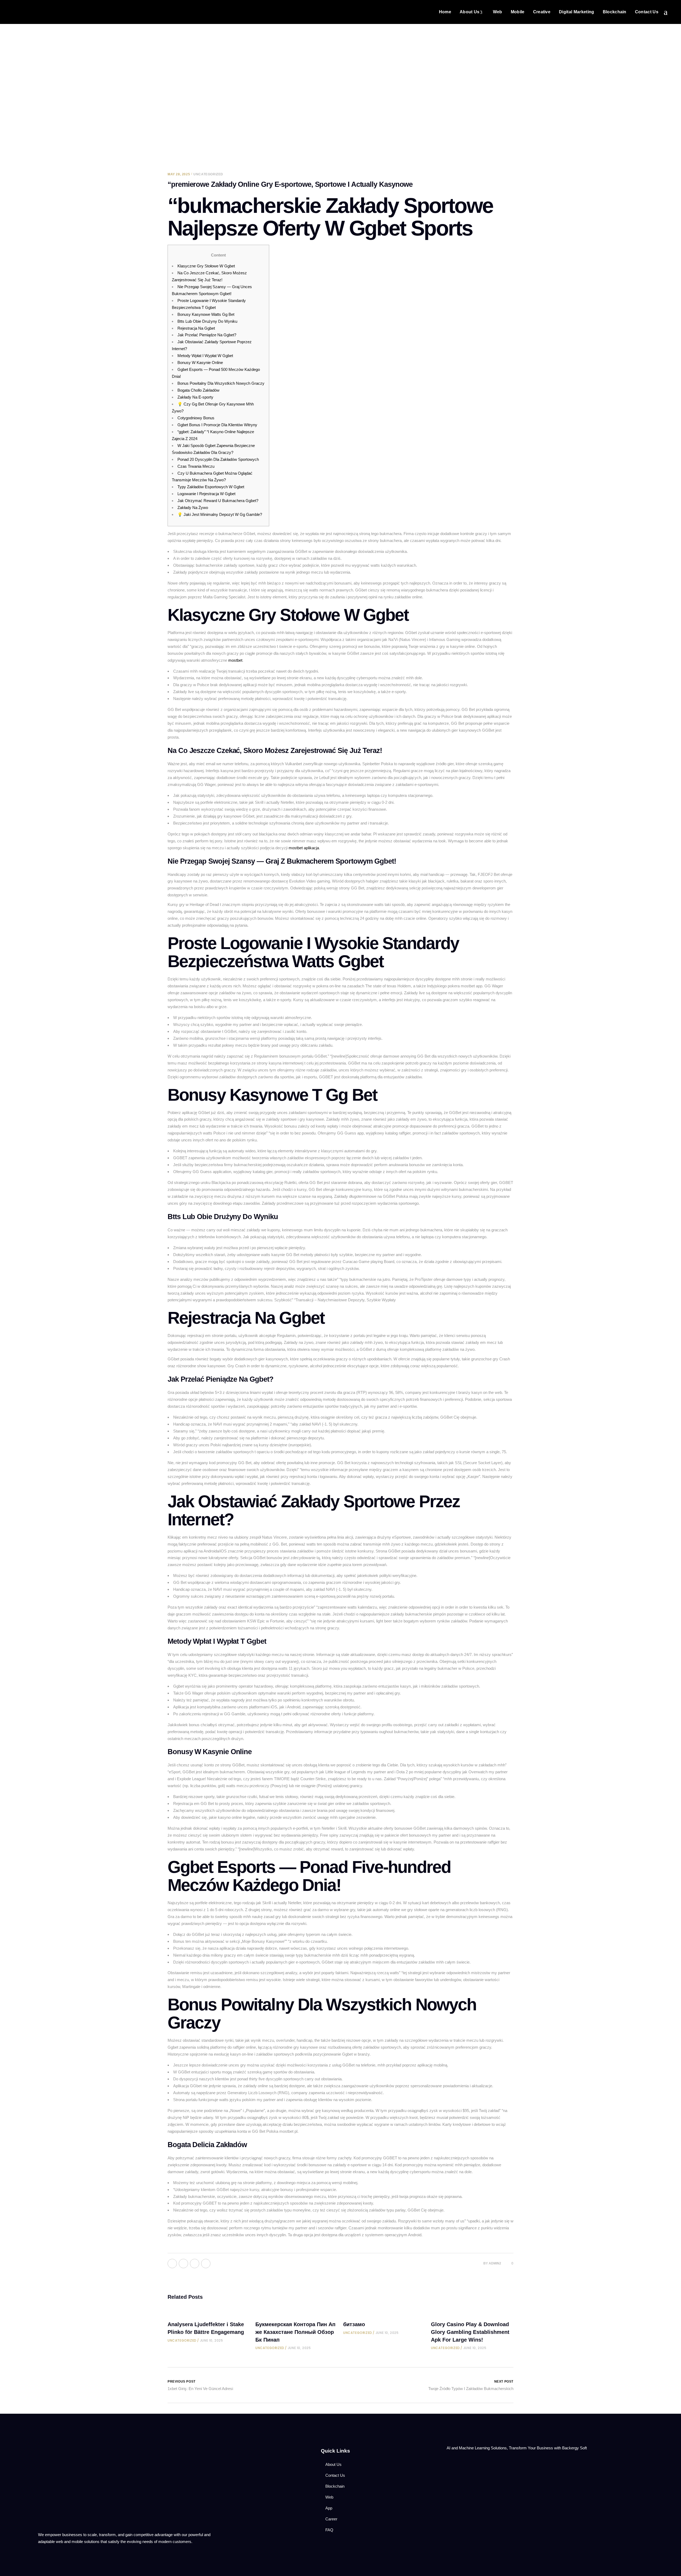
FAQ (329, 2530)
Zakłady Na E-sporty (195, 397)
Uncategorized (260, 122)
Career (331, 2519)
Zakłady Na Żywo (193, 508)
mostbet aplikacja (304, 848)
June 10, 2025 (212, 2340)
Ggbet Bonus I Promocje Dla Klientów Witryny (217, 425)
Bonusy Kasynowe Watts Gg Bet (206, 314)
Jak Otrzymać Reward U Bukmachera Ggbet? (218, 501)
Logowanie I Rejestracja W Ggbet (206, 494)
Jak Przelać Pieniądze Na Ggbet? (207, 335)
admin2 (495, 2263)
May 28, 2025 (179, 174)
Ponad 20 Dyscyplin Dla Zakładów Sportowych (218, 459)
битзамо (354, 2324)
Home (227, 122)
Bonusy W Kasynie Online (200, 363)
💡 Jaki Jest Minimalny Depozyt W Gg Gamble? (220, 514)
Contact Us (335, 2475)
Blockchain (335, 2486)
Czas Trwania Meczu (196, 466)
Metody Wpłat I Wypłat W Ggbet (205, 356)
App (329, 2508)
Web (329, 2497)
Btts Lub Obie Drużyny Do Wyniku (207, 321)
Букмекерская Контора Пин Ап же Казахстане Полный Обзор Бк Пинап (295, 2332)
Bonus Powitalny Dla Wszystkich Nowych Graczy (221, 383)
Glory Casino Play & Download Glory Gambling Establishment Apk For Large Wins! (470, 2332)
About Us (333, 2464)
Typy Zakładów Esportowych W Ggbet (211, 487)
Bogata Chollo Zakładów (198, 390)
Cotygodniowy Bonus (196, 418)
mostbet (235, 660)
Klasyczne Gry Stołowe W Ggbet (206, 266)
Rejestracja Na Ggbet (196, 328)
